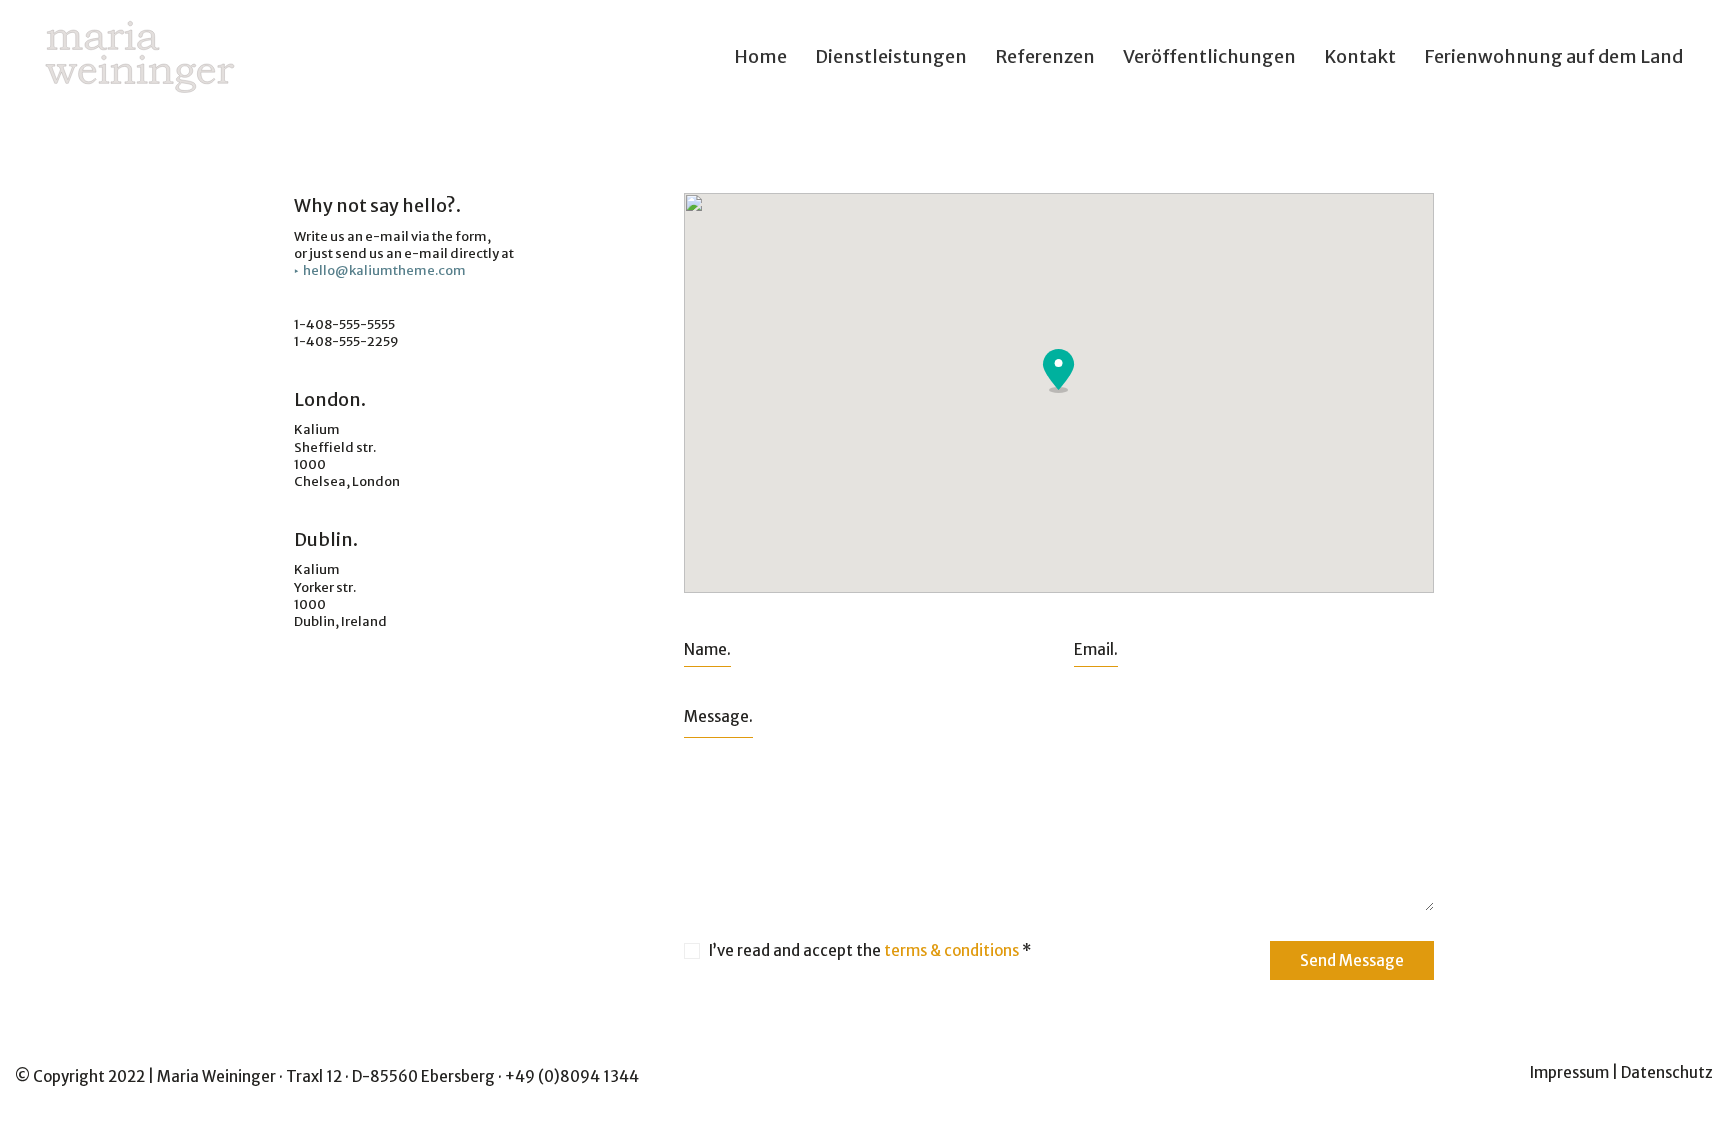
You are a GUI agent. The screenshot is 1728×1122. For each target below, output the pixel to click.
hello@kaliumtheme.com (384, 270)
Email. (1096, 649)
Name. (707, 649)
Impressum (1569, 1072)
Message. (718, 716)
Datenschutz (1667, 1072)
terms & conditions (951, 950)
